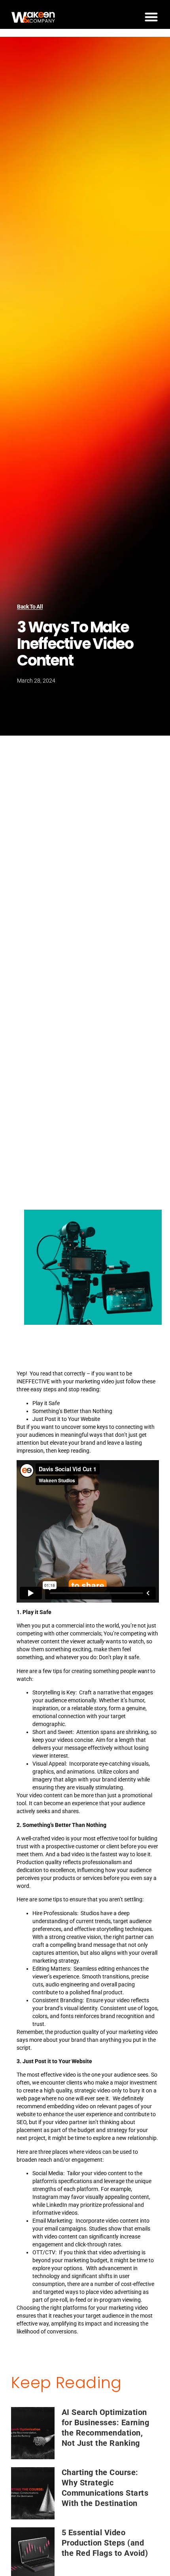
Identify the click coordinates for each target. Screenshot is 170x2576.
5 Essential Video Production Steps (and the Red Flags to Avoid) (105, 2543)
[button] (151, 17)
